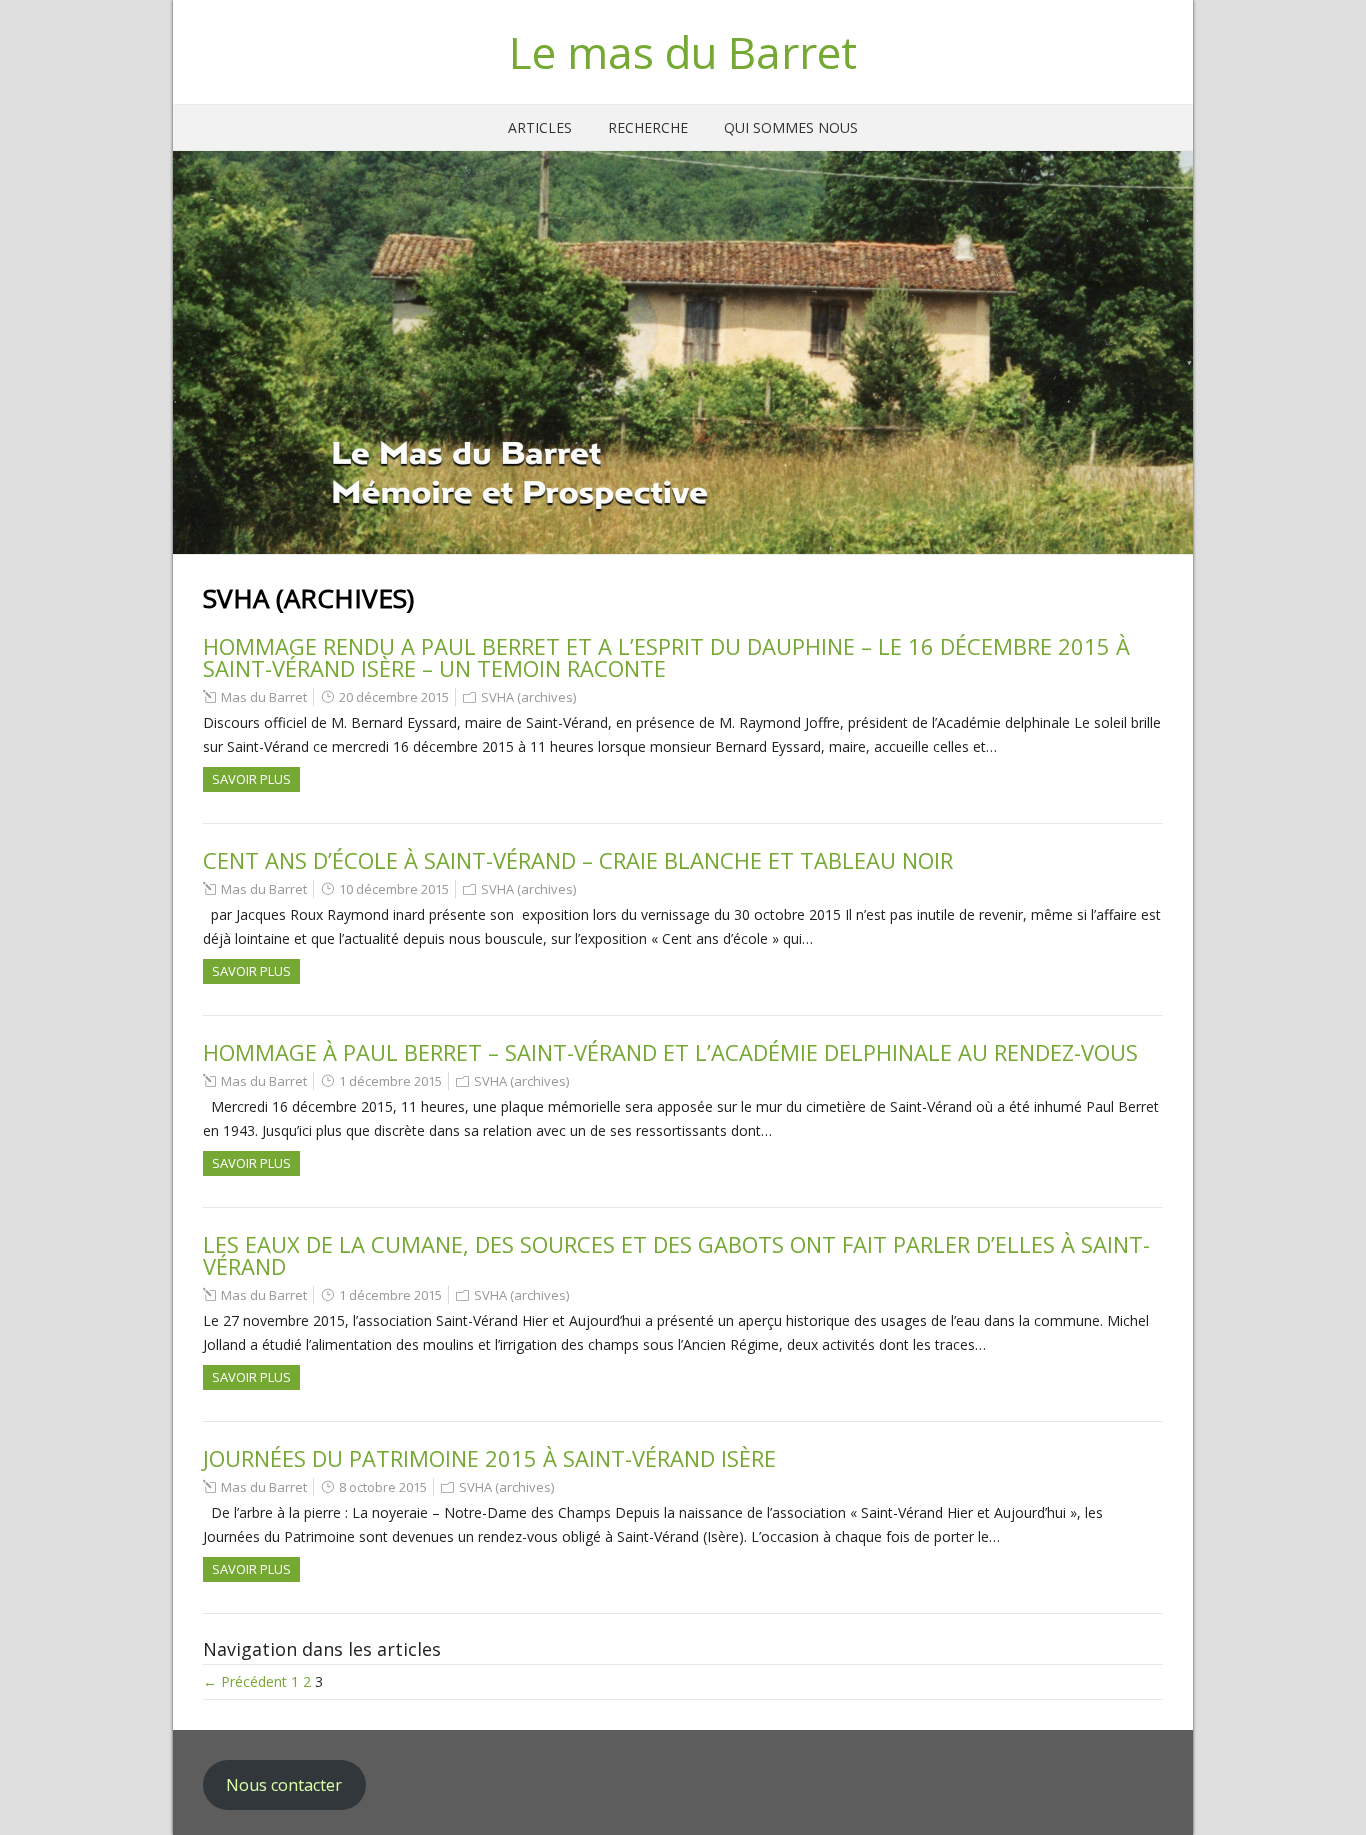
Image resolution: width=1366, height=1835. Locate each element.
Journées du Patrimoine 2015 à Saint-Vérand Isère (489, 1458)
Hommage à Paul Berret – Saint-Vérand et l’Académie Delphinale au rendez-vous (670, 1052)
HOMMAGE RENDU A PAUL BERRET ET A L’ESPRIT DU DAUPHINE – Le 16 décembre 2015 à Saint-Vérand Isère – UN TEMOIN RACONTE (666, 657)
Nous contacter (284, 1785)
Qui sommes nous (791, 127)
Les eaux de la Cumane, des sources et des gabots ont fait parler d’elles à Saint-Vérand (676, 1255)
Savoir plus (251, 779)
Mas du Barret (264, 697)
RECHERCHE (648, 127)
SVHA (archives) (528, 697)
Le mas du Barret (683, 52)
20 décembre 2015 (394, 697)
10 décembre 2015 (394, 889)
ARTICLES (540, 127)
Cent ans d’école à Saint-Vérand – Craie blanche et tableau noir (578, 860)
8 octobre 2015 (383, 1487)
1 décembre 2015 (390, 1081)
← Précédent (245, 1681)
